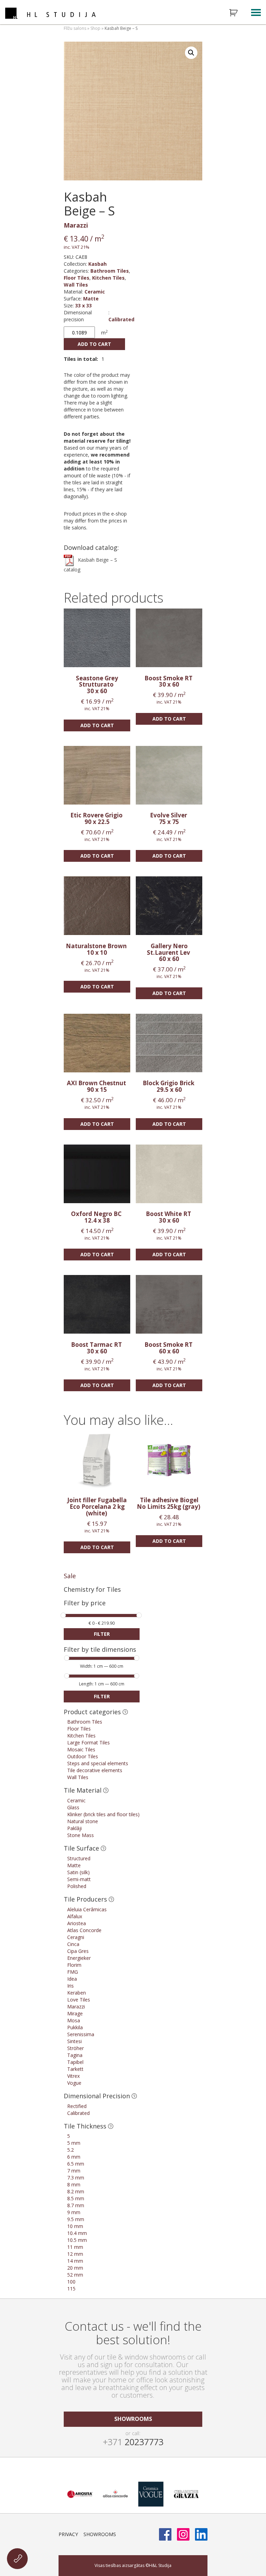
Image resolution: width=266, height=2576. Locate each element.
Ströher (76, 2048)
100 (71, 2282)
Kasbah (97, 264)
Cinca (73, 1944)
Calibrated (121, 319)
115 (71, 2289)
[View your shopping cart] (238, 13)
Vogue (74, 2083)
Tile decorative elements (95, 1770)
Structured (79, 1858)
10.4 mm (77, 2233)
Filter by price (85, 1603)
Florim (74, 1965)
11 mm (75, 2247)
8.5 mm (76, 2198)
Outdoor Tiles (83, 1756)
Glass (73, 1807)
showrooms (133, 2419)
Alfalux (75, 1916)
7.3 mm (76, 2178)
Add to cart (94, 344)
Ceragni (76, 1937)
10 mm (75, 2226)
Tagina (75, 2055)
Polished (77, 1886)
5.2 (70, 2150)
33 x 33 (83, 305)
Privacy (68, 2534)
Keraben (77, 1993)
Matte (91, 299)
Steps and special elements (98, 1763)
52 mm (75, 2275)
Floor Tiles (77, 278)
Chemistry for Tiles (92, 1589)
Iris (70, 1986)
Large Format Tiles (88, 1742)
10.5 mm (77, 2240)
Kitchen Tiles (108, 278)
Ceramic (95, 292)
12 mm (75, 2254)
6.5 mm (76, 2164)
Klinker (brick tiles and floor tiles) (103, 1814)
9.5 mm (76, 2219)
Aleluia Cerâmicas (87, 1909)
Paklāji (74, 1828)
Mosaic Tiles (81, 1749)
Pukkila (75, 2027)
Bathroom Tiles (110, 271)
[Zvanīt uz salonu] (17, 2559)
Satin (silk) (78, 1872)
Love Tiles (79, 2000)
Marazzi (76, 225)
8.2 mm (76, 2191)
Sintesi (74, 2041)
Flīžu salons (75, 28)
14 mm (75, 2261)
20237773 (133, 2442)
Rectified (77, 2106)
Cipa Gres (78, 1951)
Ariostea (77, 1923)
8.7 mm (76, 2205)
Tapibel (75, 2062)
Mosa (74, 2020)
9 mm (74, 2212)
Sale (70, 1576)
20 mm (75, 2268)
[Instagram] (183, 2534)
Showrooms (100, 2534)
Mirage (75, 2013)
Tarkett (75, 2069)
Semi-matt (79, 1879)
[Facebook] (165, 2534)
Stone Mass (81, 1835)
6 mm (74, 2157)
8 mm (74, 2184)
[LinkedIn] (201, 2534)
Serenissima (81, 2034)
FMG (73, 1972)
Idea (72, 1979)
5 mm (74, 2143)
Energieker (79, 1958)
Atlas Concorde (84, 1930)
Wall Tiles (76, 285)
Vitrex (73, 2076)
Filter (102, 1634)
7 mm (74, 2171)
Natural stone (83, 1821)
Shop (95, 28)
